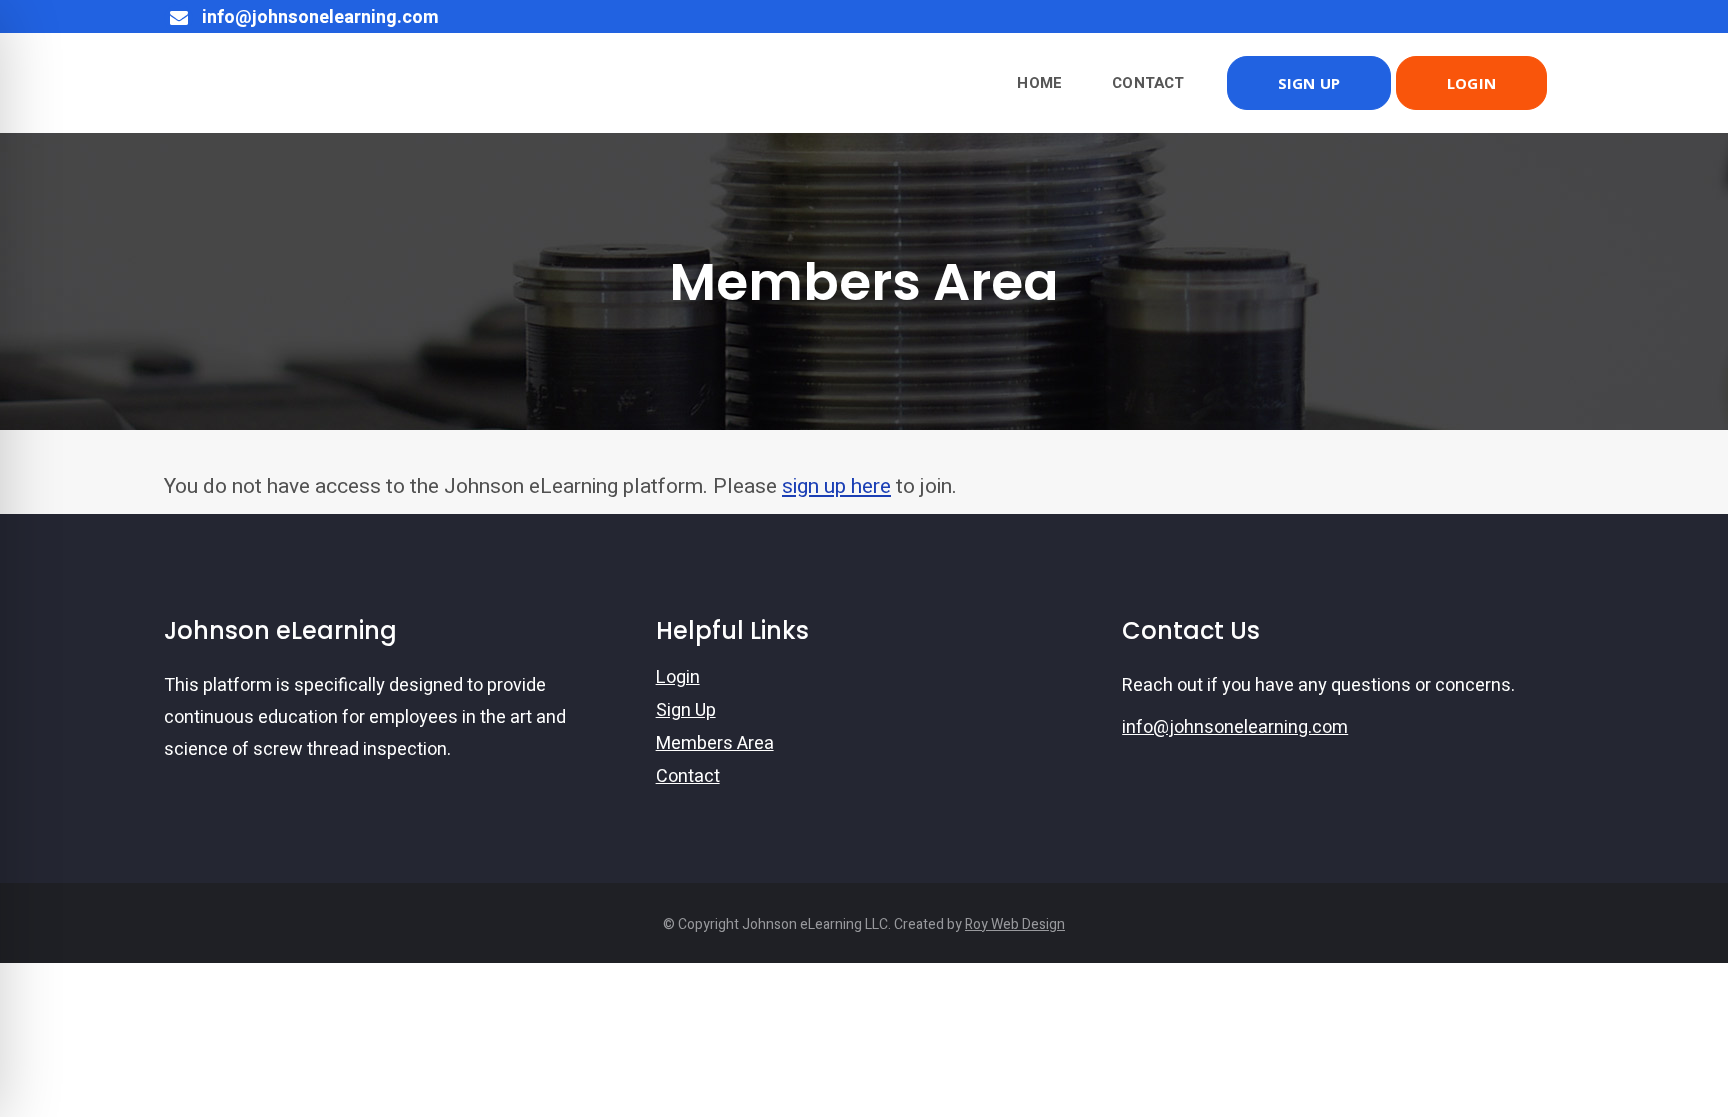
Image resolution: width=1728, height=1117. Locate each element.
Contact (688, 777)
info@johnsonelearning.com (1235, 727)
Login (678, 678)
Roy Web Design (1015, 924)
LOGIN (1471, 83)
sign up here (836, 486)
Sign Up (686, 711)
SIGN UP (1309, 83)
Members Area (715, 744)
